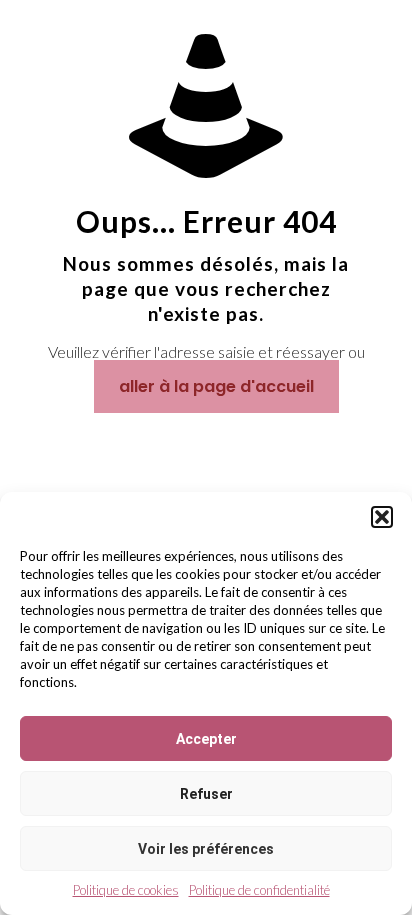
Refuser (206, 794)
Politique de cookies (126, 890)
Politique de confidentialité (259, 890)
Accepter (206, 739)
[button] (382, 517)
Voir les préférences (206, 849)
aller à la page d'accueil (216, 386)
